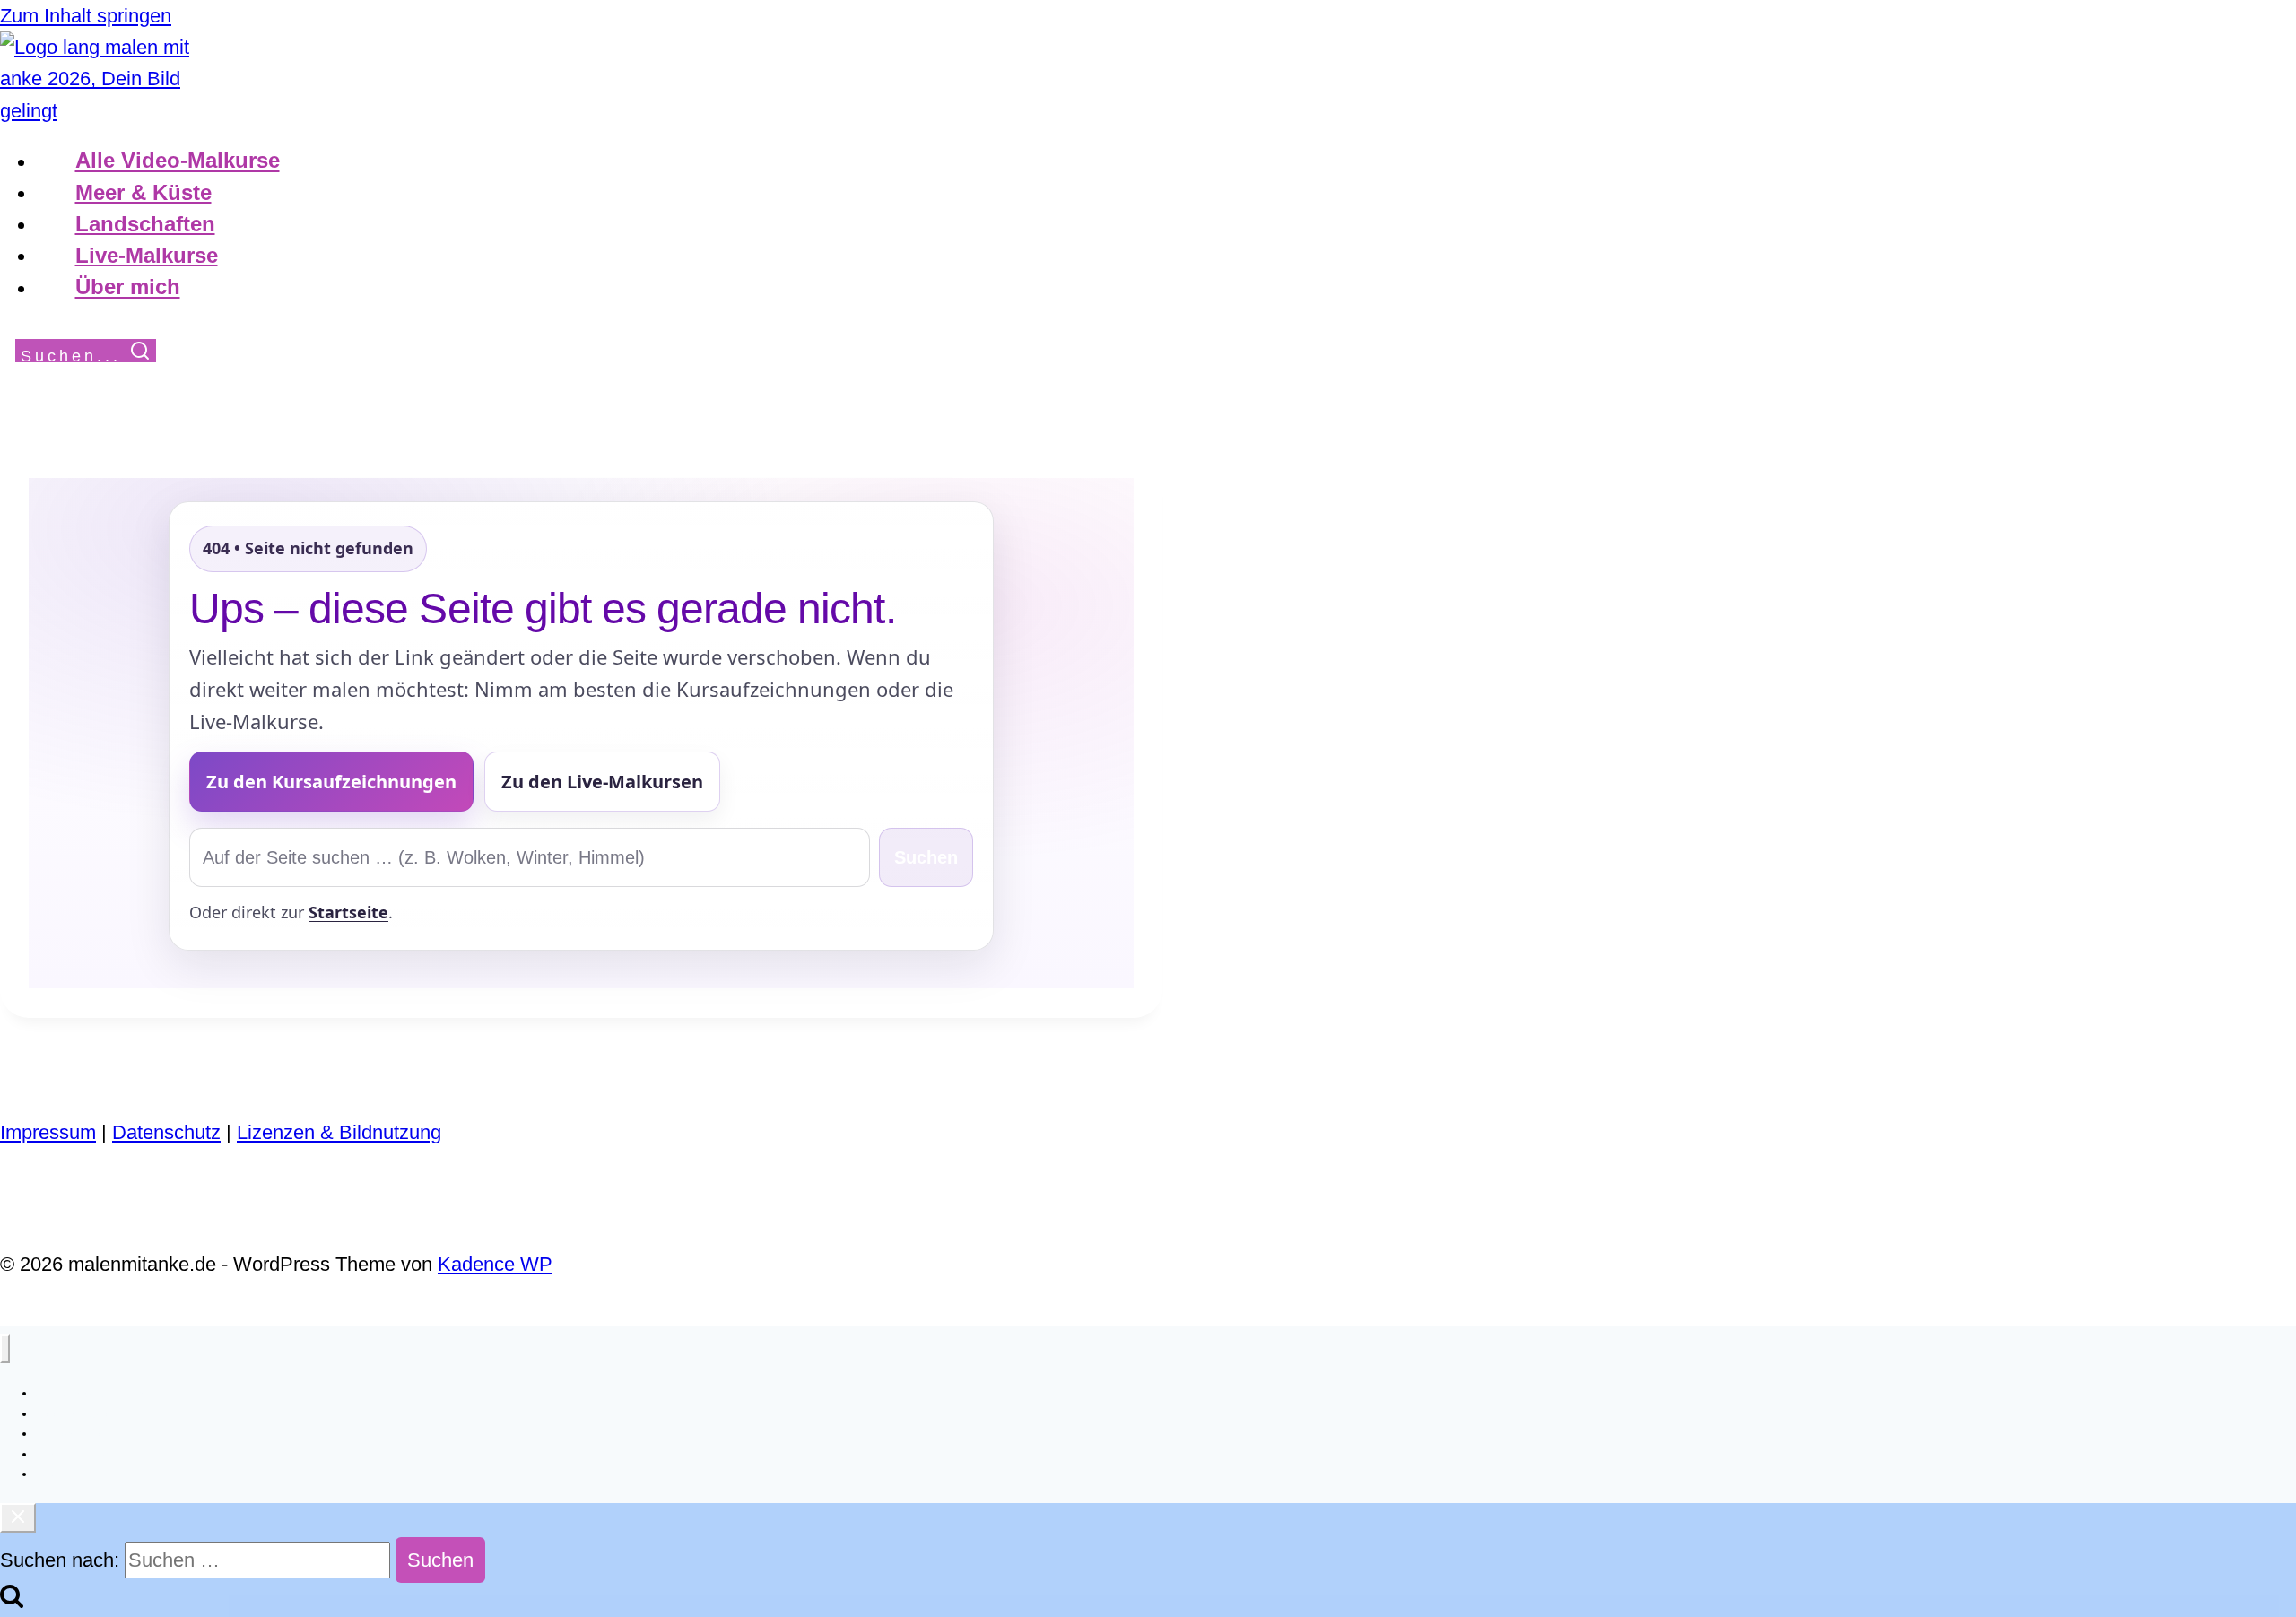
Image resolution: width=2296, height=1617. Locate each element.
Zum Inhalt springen (86, 16)
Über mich (128, 287)
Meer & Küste (143, 192)
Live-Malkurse (147, 255)
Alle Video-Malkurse (178, 161)
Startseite (348, 912)
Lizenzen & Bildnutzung (339, 1132)
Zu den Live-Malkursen (602, 782)
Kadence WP (495, 1264)
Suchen (926, 857)
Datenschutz (166, 1132)
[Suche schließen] (18, 1518)
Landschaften (145, 224)
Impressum (48, 1132)
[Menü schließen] (5, 1349)
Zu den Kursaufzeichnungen (331, 782)
